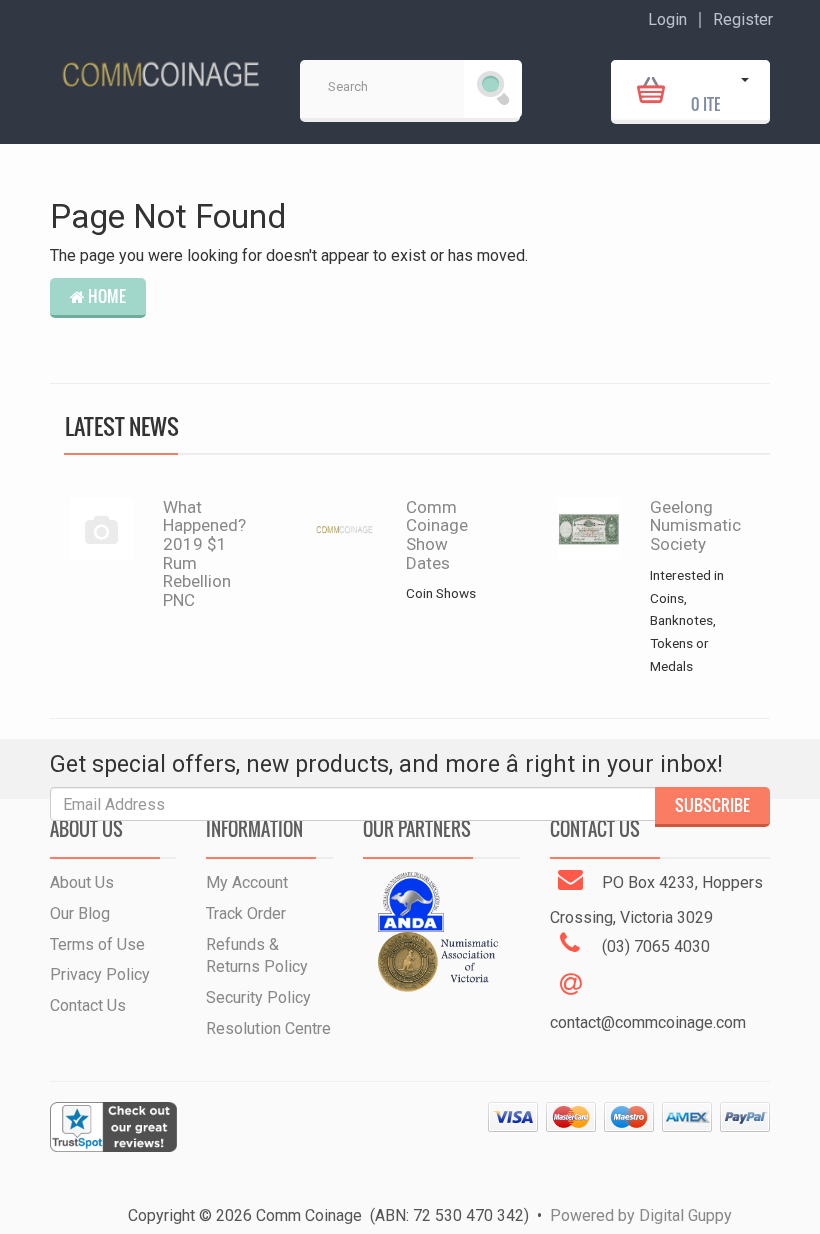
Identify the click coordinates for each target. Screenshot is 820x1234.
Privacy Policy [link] (100, 974)
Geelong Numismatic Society (695, 525)
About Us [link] (82, 882)
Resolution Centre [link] (268, 1028)
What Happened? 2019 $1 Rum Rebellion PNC (204, 553)
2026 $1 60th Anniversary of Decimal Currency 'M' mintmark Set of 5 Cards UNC (163, 1113)
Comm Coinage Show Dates (437, 535)
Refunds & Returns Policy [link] (257, 956)
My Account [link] (247, 882)
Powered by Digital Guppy (641, 1215)
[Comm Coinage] (160, 67)
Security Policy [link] (258, 997)
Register (743, 20)
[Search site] (493, 89)
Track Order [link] (246, 913)
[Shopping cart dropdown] (745, 90)
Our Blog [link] (80, 913)
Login (667, 20)
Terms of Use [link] (97, 944)
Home (105, 296)
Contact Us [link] (88, 1005)
